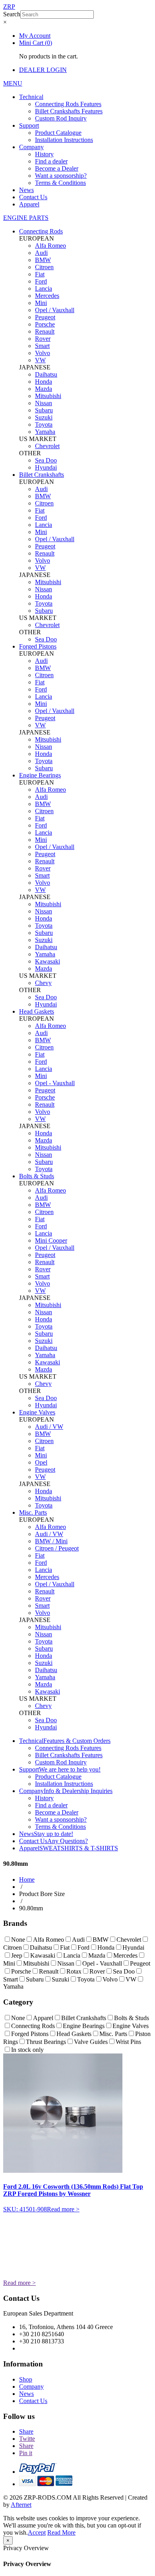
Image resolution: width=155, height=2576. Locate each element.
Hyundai (46, 467)
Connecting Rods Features (68, 104)
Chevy (43, 983)
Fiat (40, 274)
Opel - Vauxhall (55, 1083)
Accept (37, 2532)
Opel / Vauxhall (55, 310)
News (26, 190)
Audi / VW (49, 1427)
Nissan (44, 403)
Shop (26, 2379)
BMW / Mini (51, 1541)
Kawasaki (47, 961)
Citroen (44, 267)
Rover (43, 339)
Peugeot (45, 317)
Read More (61, 2532)
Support (29, 125)
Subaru (44, 410)
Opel (41, 1462)
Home (27, 1880)
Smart (42, 346)
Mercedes (47, 296)
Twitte (27, 2439)
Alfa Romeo (50, 246)
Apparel (29, 204)
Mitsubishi (48, 396)
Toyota (44, 424)
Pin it (26, 2453)
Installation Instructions (64, 140)
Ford (41, 281)
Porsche (45, 324)
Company (31, 147)
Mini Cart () (36, 43)
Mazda (44, 389)
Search (12, 14)
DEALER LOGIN (43, 70)
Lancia (44, 288)
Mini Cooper (51, 1240)
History (44, 154)
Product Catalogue (58, 133)
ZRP (9, 7)
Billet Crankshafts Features (69, 111)
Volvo (43, 353)
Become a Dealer (57, 168)
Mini (41, 303)
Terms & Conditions (60, 183)
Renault (45, 331)
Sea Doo (46, 460)
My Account (35, 36)
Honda (44, 382)
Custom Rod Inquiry (61, 118)
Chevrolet (47, 446)
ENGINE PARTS (26, 218)
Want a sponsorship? (61, 176)
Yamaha (45, 432)
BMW (43, 260)
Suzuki (44, 417)
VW (40, 360)
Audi (41, 253)
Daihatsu (46, 374)
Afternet (21, 2505)
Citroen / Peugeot (57, 1548)
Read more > (63, 2209)
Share (26, 2431)
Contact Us (33, 197)
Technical (31, 97)
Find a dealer (51, 161)
